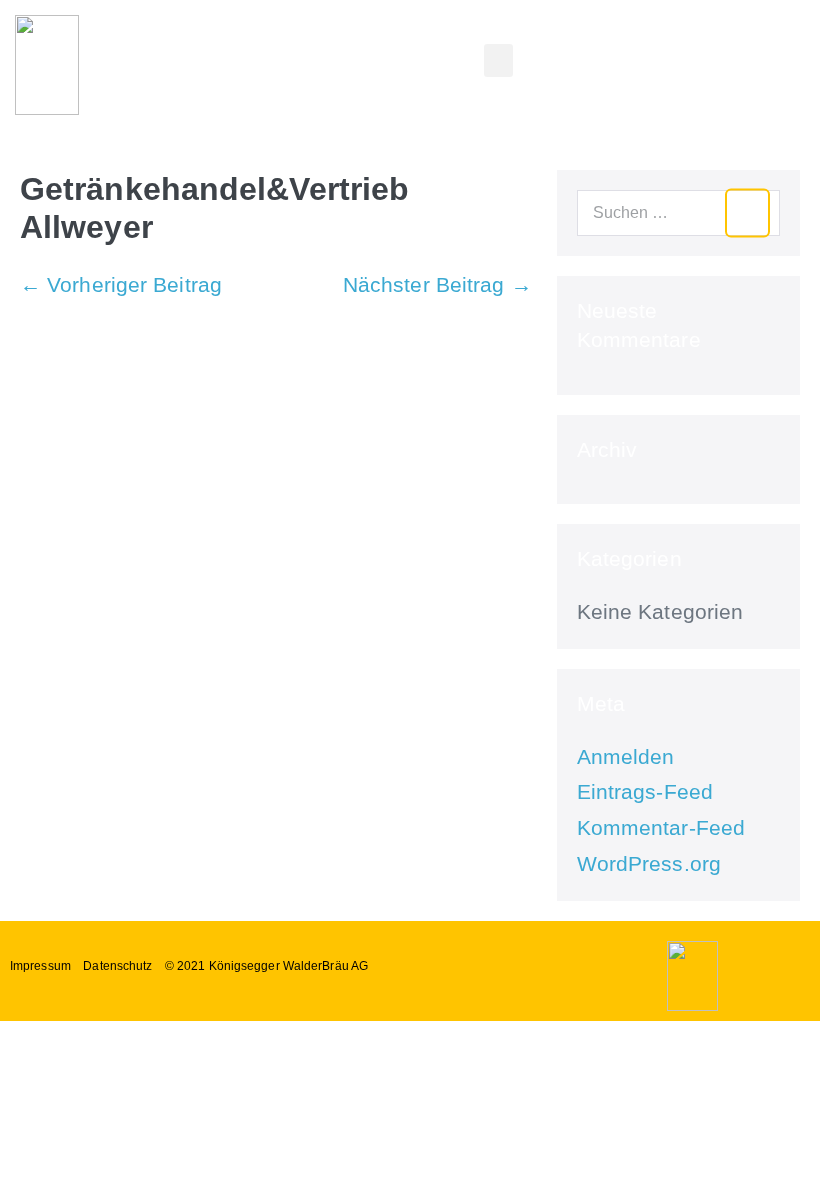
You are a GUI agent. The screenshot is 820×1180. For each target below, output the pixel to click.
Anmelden (626, 756)
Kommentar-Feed (661, 827)
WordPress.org (649, 863)
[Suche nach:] (678, 210)
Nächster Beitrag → (437, 284)
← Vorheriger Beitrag (121, 284)
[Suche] (747, 213)
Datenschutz (117, 966)
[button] (498, 60)
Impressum (40, 966)
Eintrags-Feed (645, 791)
